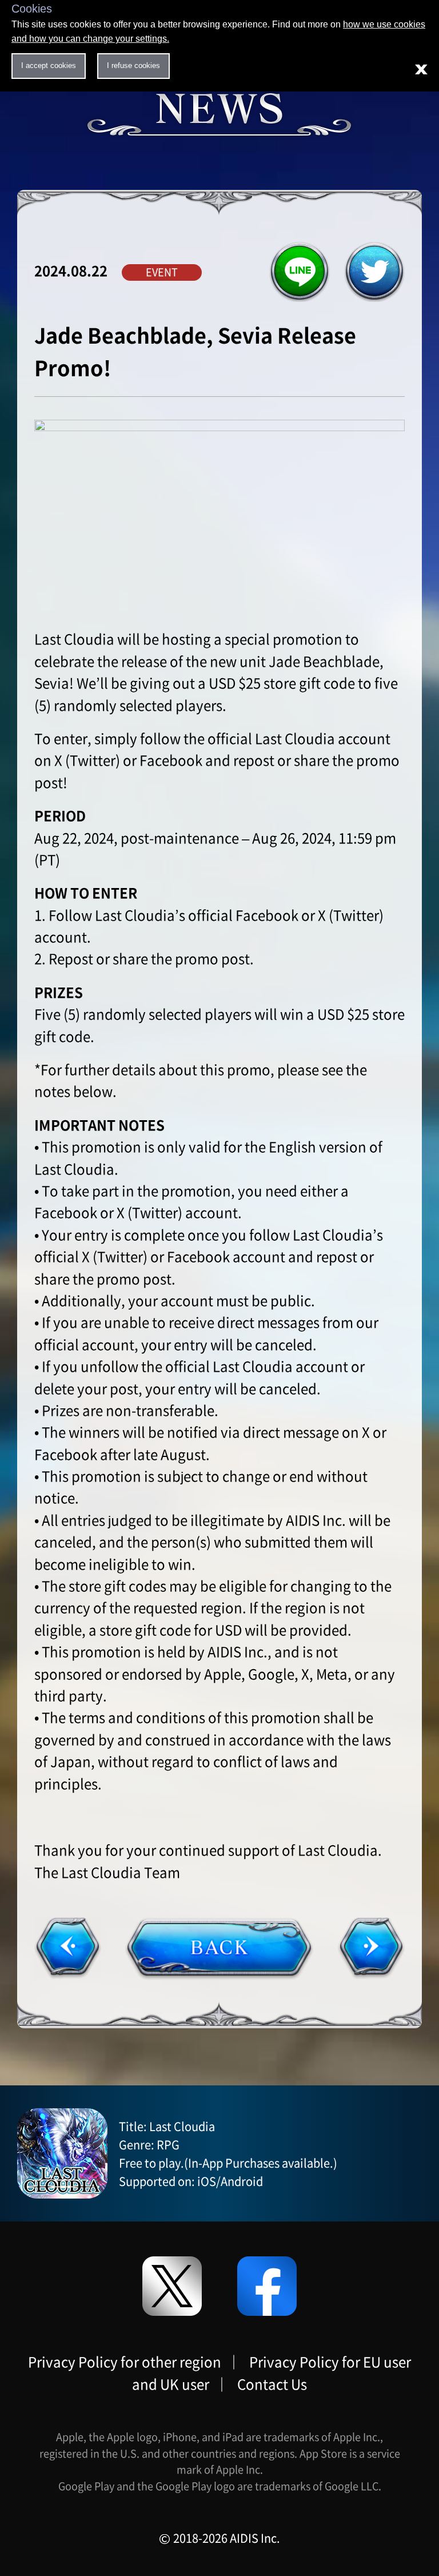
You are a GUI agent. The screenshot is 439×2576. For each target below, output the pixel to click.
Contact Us (272, 2384)
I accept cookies (49, 65)
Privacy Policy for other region (125, 2362)
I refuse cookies (133, 65)
